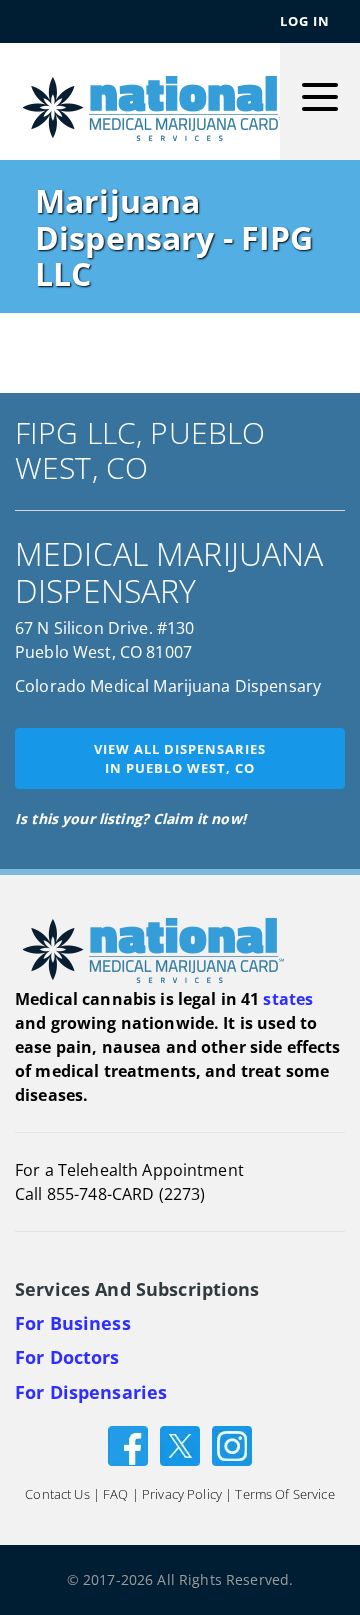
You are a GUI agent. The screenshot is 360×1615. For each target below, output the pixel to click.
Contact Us (57, 1495)
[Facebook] (128, 1444)
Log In (305, 21)
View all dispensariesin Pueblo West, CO (180, 758)
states (288, 999)
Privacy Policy (182, 1495)
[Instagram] (232, 1444)
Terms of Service (284, 1495)
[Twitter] (180, 1444)
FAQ (115, 1495)
